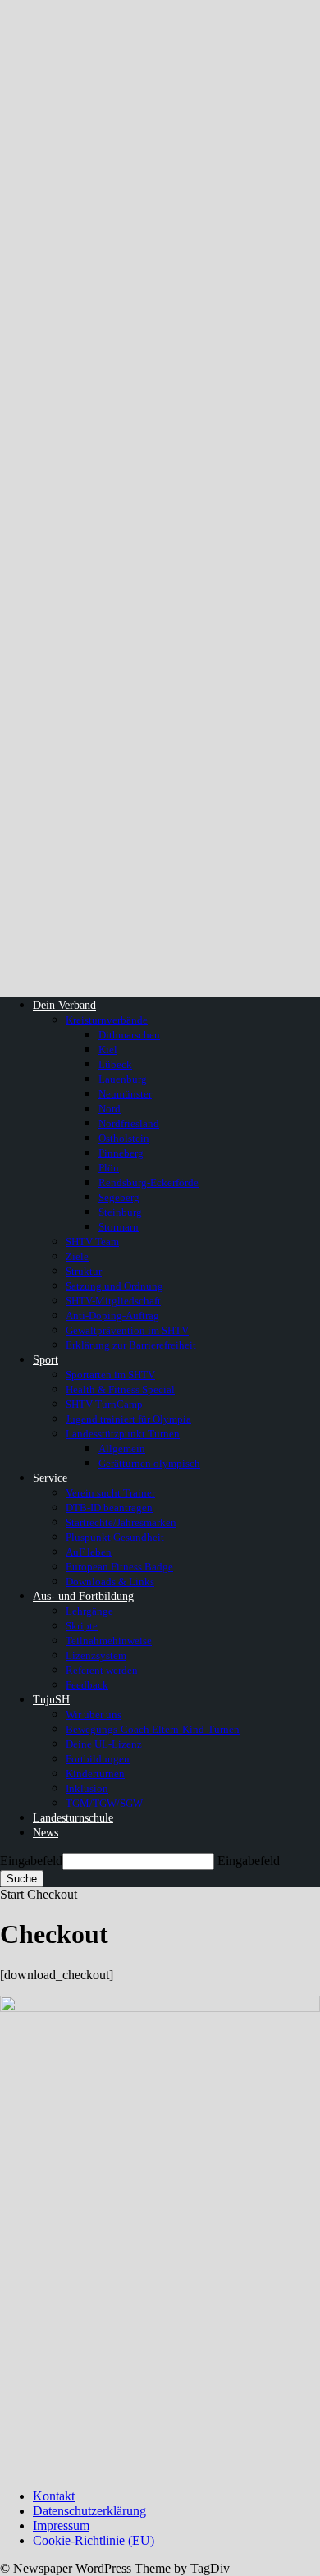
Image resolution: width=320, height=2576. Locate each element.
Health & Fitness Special (120, 1389)
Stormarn (119, 1227)
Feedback (87, 1685)
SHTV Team (92, 1242)
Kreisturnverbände (107, 1020)
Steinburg (120, 1212)
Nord (110, 1109)
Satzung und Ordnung (114, 1286)
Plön (109, 1168)
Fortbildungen (98, 1759)
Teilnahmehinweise (109, 1641)
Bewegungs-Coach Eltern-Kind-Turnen (153, 1729)
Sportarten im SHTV (110, 1375)
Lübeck (115, 1064)
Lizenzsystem (96, 1655)
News (46, 1833)
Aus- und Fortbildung (83, 1596)
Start (12, 1894)
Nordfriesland (129, 1123)
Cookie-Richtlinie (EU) (94, 2540)
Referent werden (102, 1670)
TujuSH (51, 1700)
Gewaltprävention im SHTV (127, 1330)
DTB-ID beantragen (109, 1508)
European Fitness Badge (119, 1567)
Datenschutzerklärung (89, 2511)
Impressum (61, 2526)
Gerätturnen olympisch (149, 1463)
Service (50, 1478)
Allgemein (122, 1448)
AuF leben (89, 1552)
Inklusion (87, 1788)
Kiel (108, 1050)
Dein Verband (64, 1005)
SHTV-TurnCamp (104, 1404)
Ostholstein (124, 1138)
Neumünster (125, 1094)
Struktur (84, 1271)
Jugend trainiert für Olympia (128, 1419)
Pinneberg (121, 1153)
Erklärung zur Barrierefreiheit (131, 1345)
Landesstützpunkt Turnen (123, 1434)
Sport (46, 1360)
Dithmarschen (129, 1035)
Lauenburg (123, 1079)
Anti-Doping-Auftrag (112, 1316)
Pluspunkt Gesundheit (115, 1537)
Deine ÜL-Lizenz (104, 1744)
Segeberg (119, 1197)
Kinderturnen (95, 1774)
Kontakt (54, 2496)
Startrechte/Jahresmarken (121, 1522)
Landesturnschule (73, 1818)
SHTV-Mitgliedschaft (113, 1301)
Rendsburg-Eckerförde (149, 1183)
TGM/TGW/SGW (104, 1803)
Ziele (77, 1256)
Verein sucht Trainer (110, 1493)
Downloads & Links (110, 1581)
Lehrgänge (89, 1611)
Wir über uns (94, 1714)
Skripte (82, 1626)
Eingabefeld (31, 1861)
